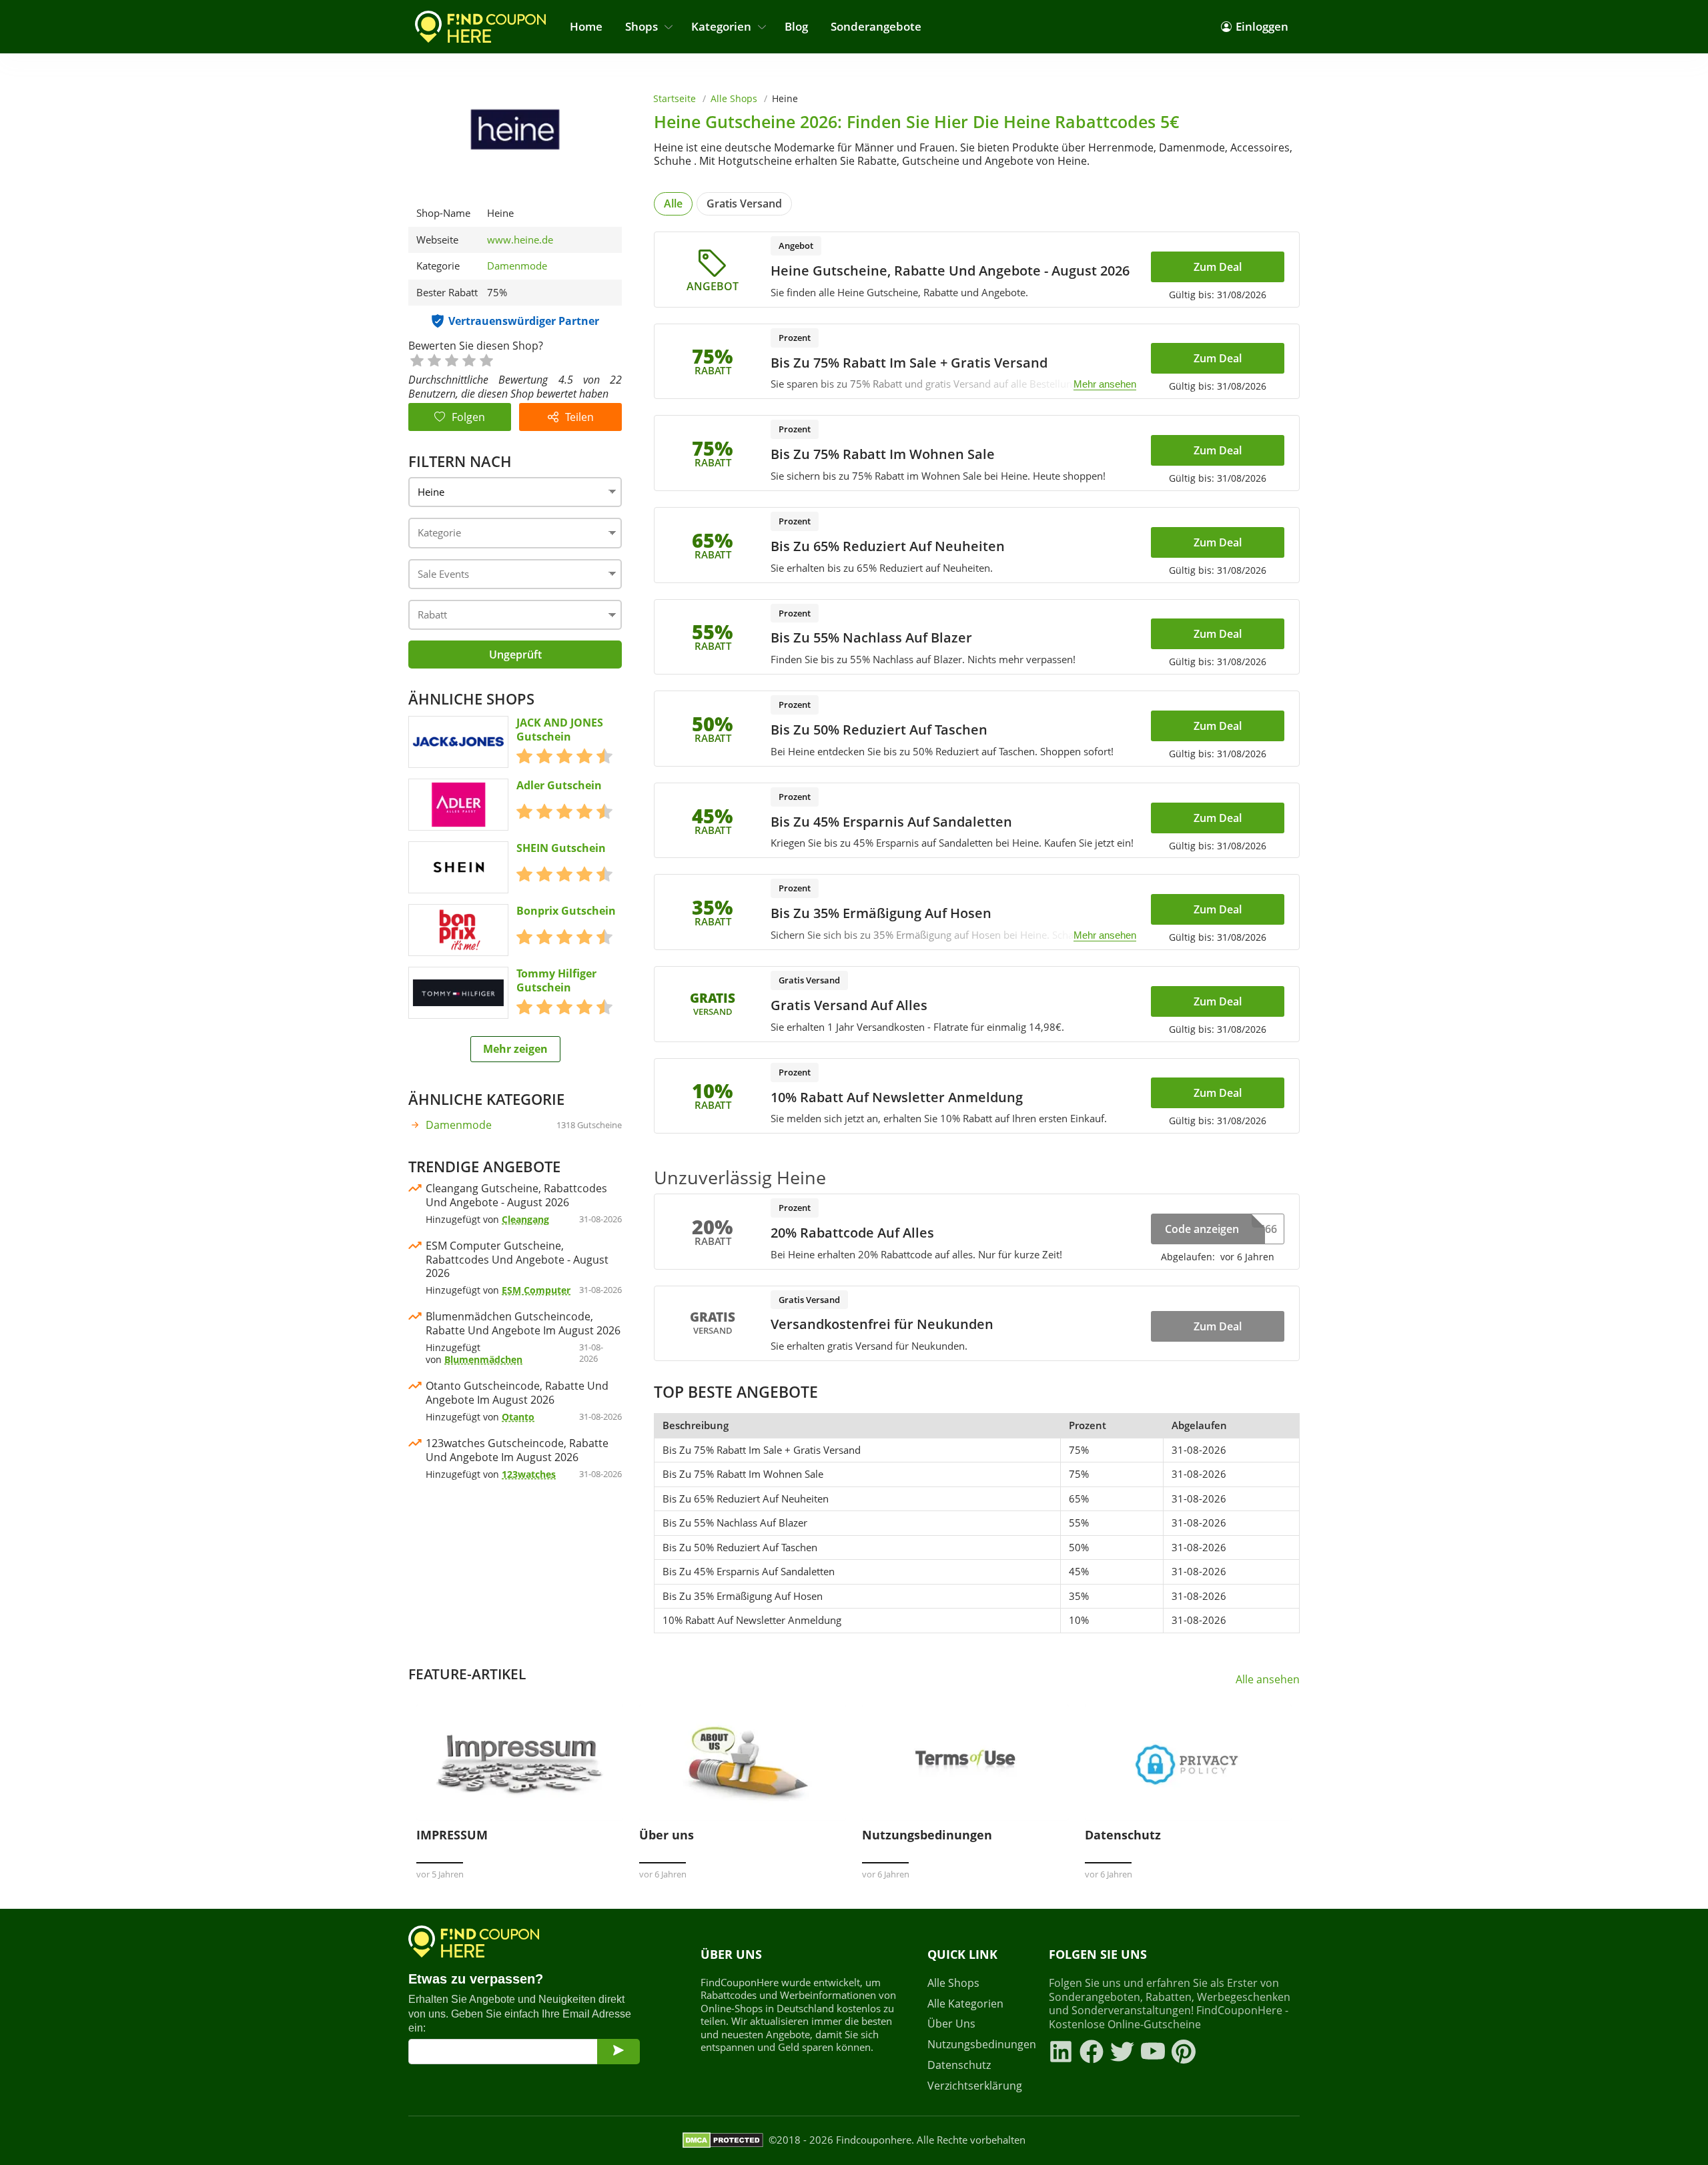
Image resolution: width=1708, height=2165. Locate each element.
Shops (642, 26)
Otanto (518, 1417)
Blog (796, 26)
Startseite (675, 98)
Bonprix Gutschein (566, 911)
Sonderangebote (876, 26)
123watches (529, 1474)
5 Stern (486, 359)
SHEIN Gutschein (561, 848)
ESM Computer (536, 1290)
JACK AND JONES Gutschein (560, 730)
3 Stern (451, 359)
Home (586, 26)
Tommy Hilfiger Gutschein (556, 981)
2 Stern (434, 359)
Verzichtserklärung (975, 2086)
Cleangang (525, 1219)
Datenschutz (959, 2065)
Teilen (579, 417)
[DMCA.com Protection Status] (723, 2140)
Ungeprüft (515, 655)
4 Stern (468, 359)
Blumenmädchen (483, 1359)
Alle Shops (734, 98)
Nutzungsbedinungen (980, 2045)
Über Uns (951, 2024)
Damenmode (517, 266)
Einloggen (1262, 26)
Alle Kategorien (965, 2004)
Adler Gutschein (559, 786)
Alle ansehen (1268, 1680)
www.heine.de (520, 240)
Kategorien (721, 26)
